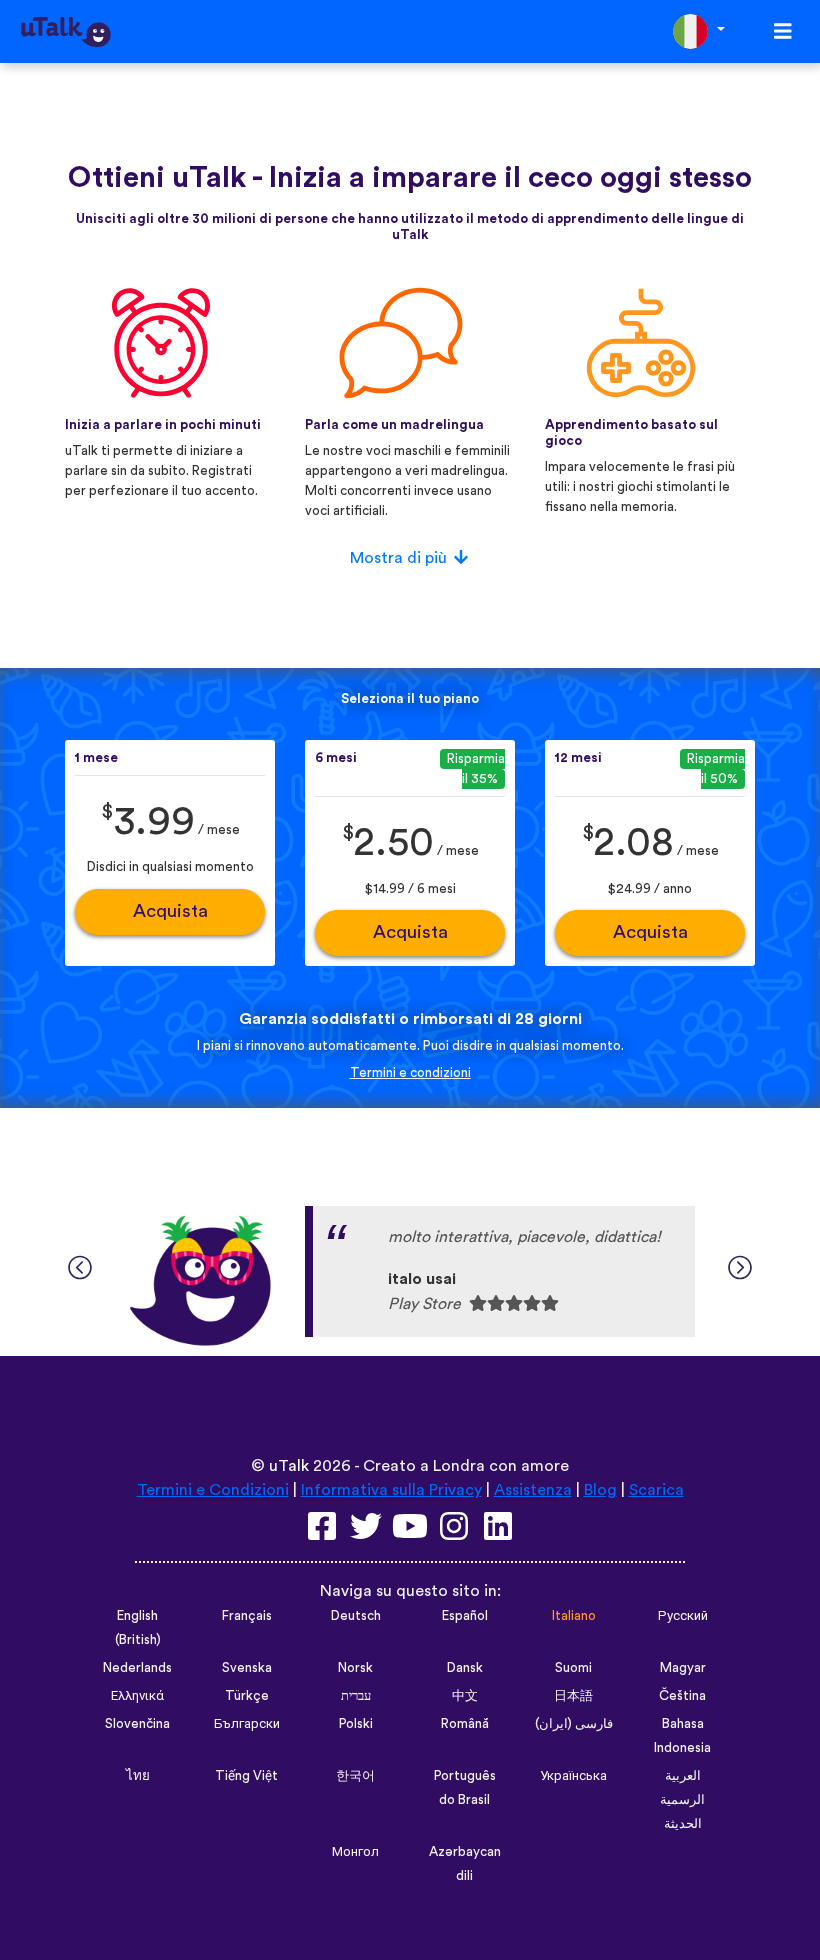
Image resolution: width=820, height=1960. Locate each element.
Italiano (574, 1616)
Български (247, 1724)
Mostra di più (398, 558)
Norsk (355, 1668)
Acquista (170, 911)
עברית (356, 1696)
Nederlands (137, 1668)
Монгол (355, 1852)
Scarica (656, 1490)
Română (465, 1724)
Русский (683, 1616)
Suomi (573, 1668)
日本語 (573, 1696)
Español (465, 1616)
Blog (600, 1490)
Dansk (465, 1668)
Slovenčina (137, 1724)
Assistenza (533, 1490)
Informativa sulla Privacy (391, 1490)
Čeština (682, 1696)
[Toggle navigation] (783, 31)
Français (247, 1616)
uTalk (289, 1466)
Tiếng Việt (246, 1776)
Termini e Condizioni (213, 1490)
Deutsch (356, 1616)
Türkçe (247, 1696)
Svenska (247, 1668)
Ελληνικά (137, 1696)
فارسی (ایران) (574, 1724)
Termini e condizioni (410, 1073)
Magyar (683, 1668)
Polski (356, 1724)
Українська (573, 1776)
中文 (465, 1696)
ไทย (138, 1776)
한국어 (355, 1776)
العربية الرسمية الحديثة (682, 1800)
